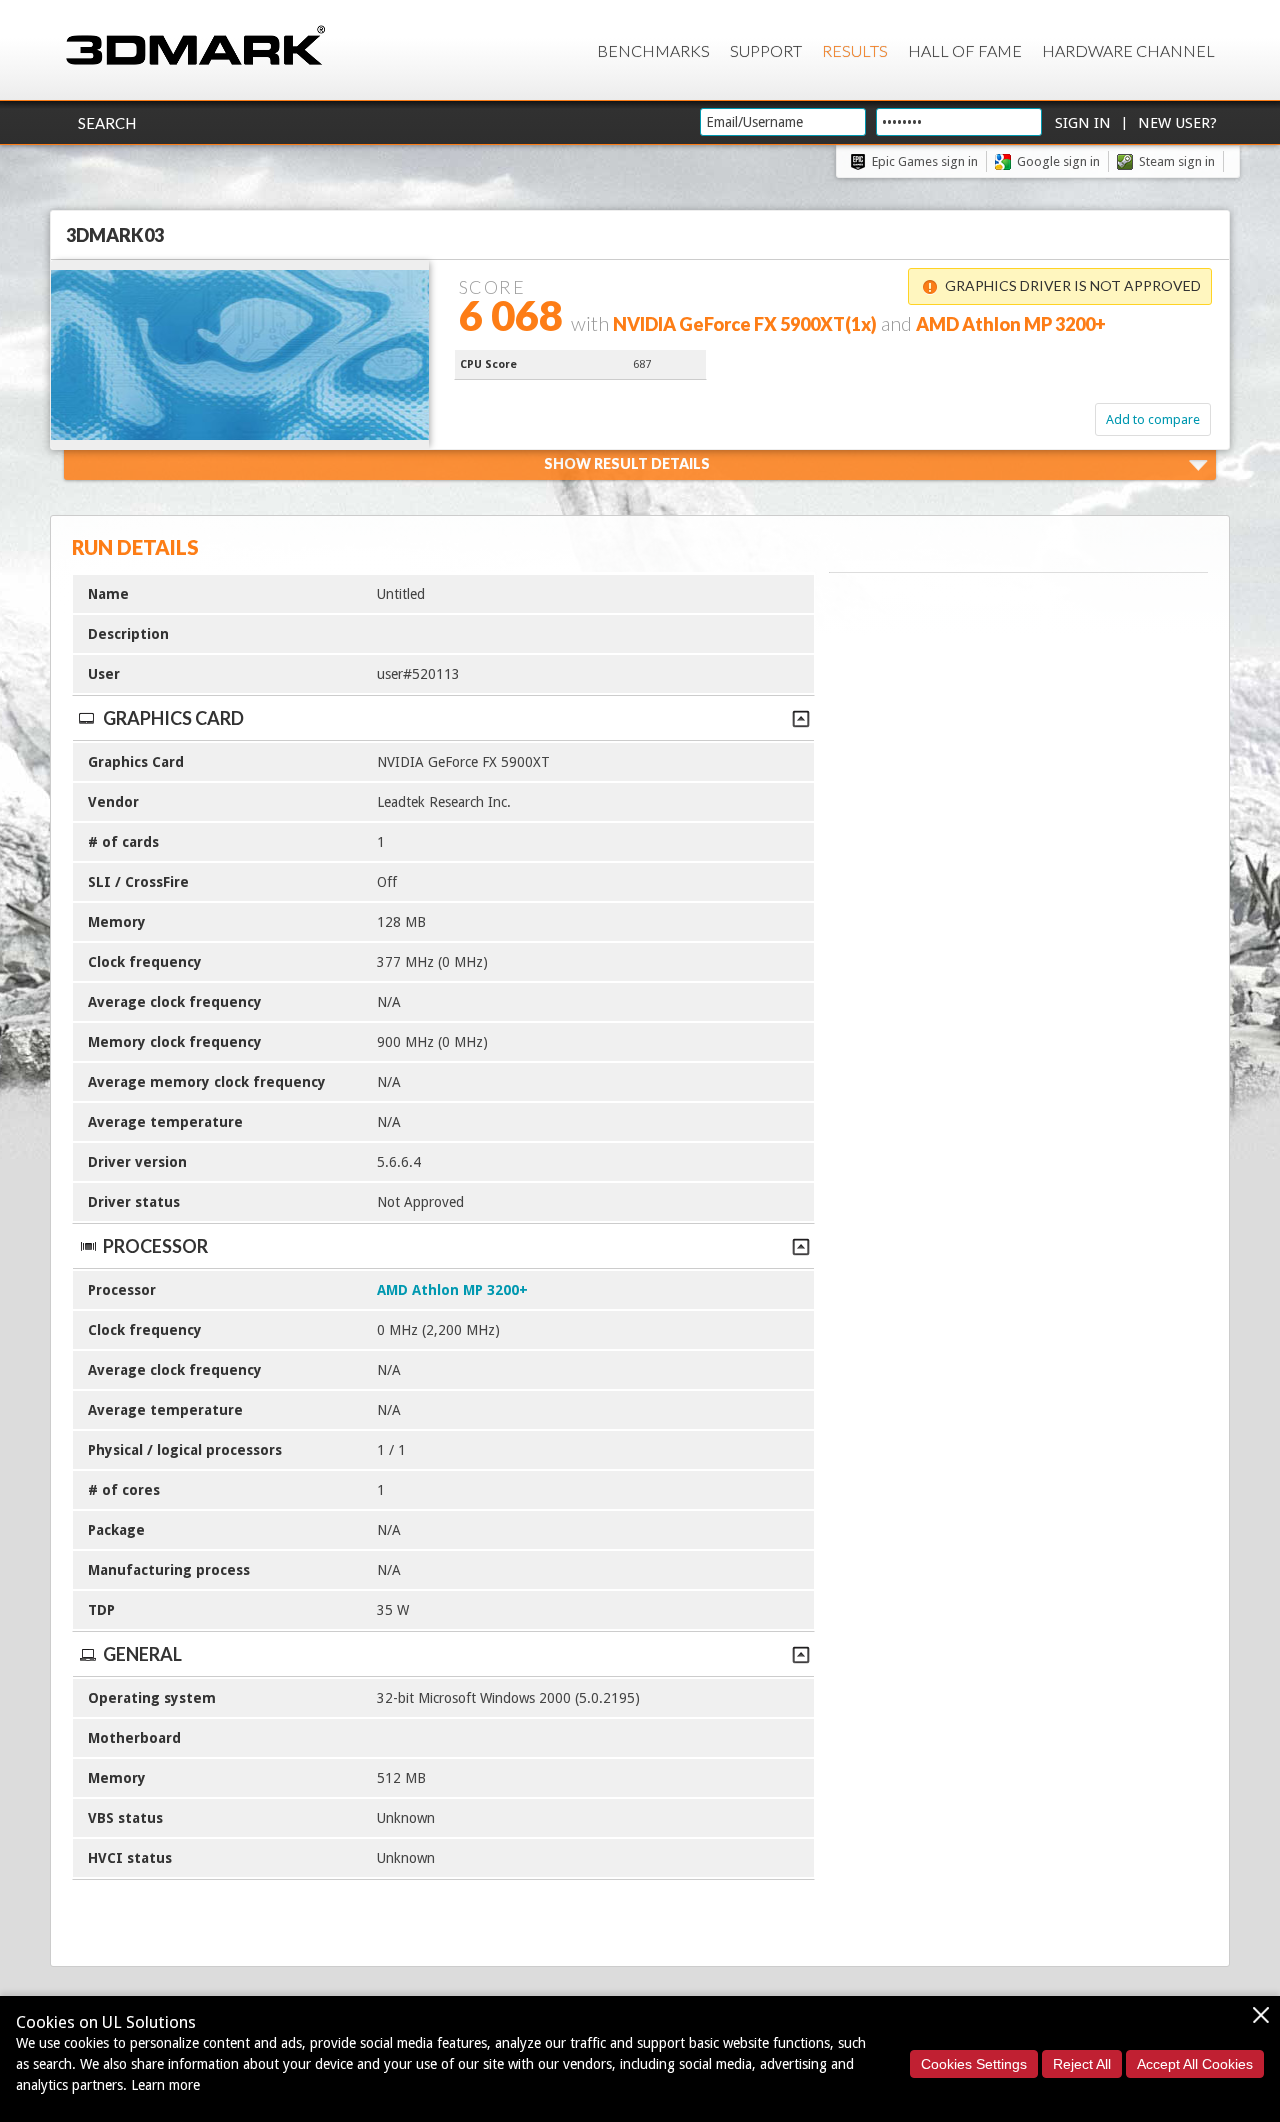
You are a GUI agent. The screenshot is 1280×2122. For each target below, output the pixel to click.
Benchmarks (653, 50)
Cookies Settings (974, 2064)
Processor (155, 1246)
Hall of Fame (965, 50)
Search (107, 123)
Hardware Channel (1128, 50)
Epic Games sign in (925, 161)
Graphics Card (173, 718)
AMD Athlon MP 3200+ (452, 1290)
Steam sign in (1177, 161)
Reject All (1082, 2064)
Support (766, 50)
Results (855, 50)
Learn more (165, 2085)
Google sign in (1058, 161)
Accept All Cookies (1195, 2064)
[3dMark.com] (195, 46)
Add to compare (1153, 419)
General (142, 1654)
